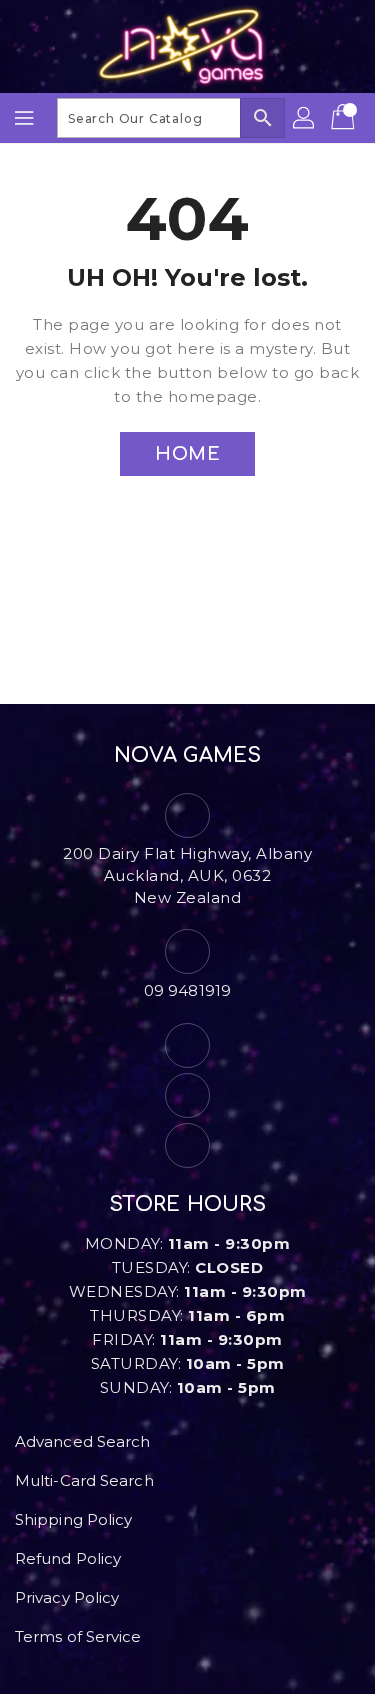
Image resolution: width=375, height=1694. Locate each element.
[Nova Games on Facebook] (187, 1045)
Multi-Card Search (84, 1480)
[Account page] (305, 118)
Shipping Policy (74, 1519)
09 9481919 (187, 990)
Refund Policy (68, 1558)
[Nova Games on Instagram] (187, 1095)
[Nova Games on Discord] (187, 1145)
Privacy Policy (67, 1597)
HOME (187, 454)
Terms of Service (78, 1636)
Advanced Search (83, 1441)
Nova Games (187, 755)
